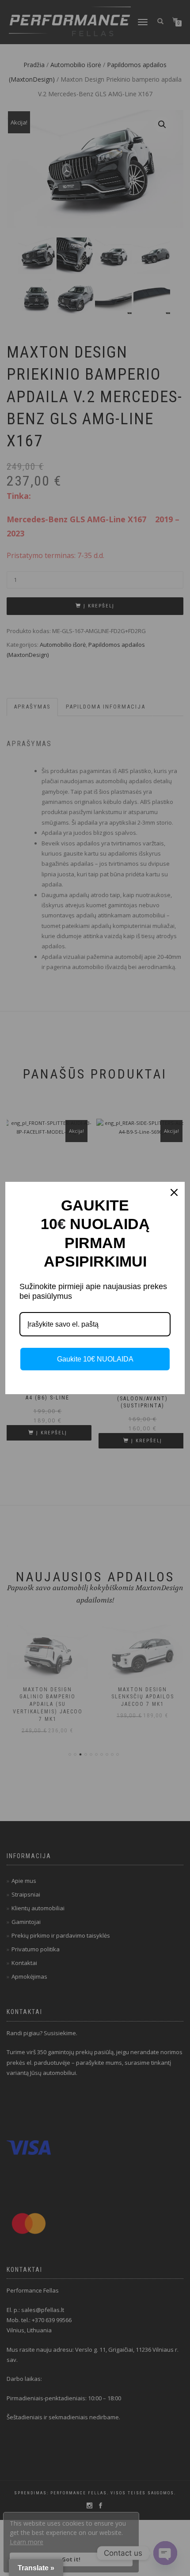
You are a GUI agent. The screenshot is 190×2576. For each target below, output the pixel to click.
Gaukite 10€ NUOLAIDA (95, 1359)
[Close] (174, 1192)
